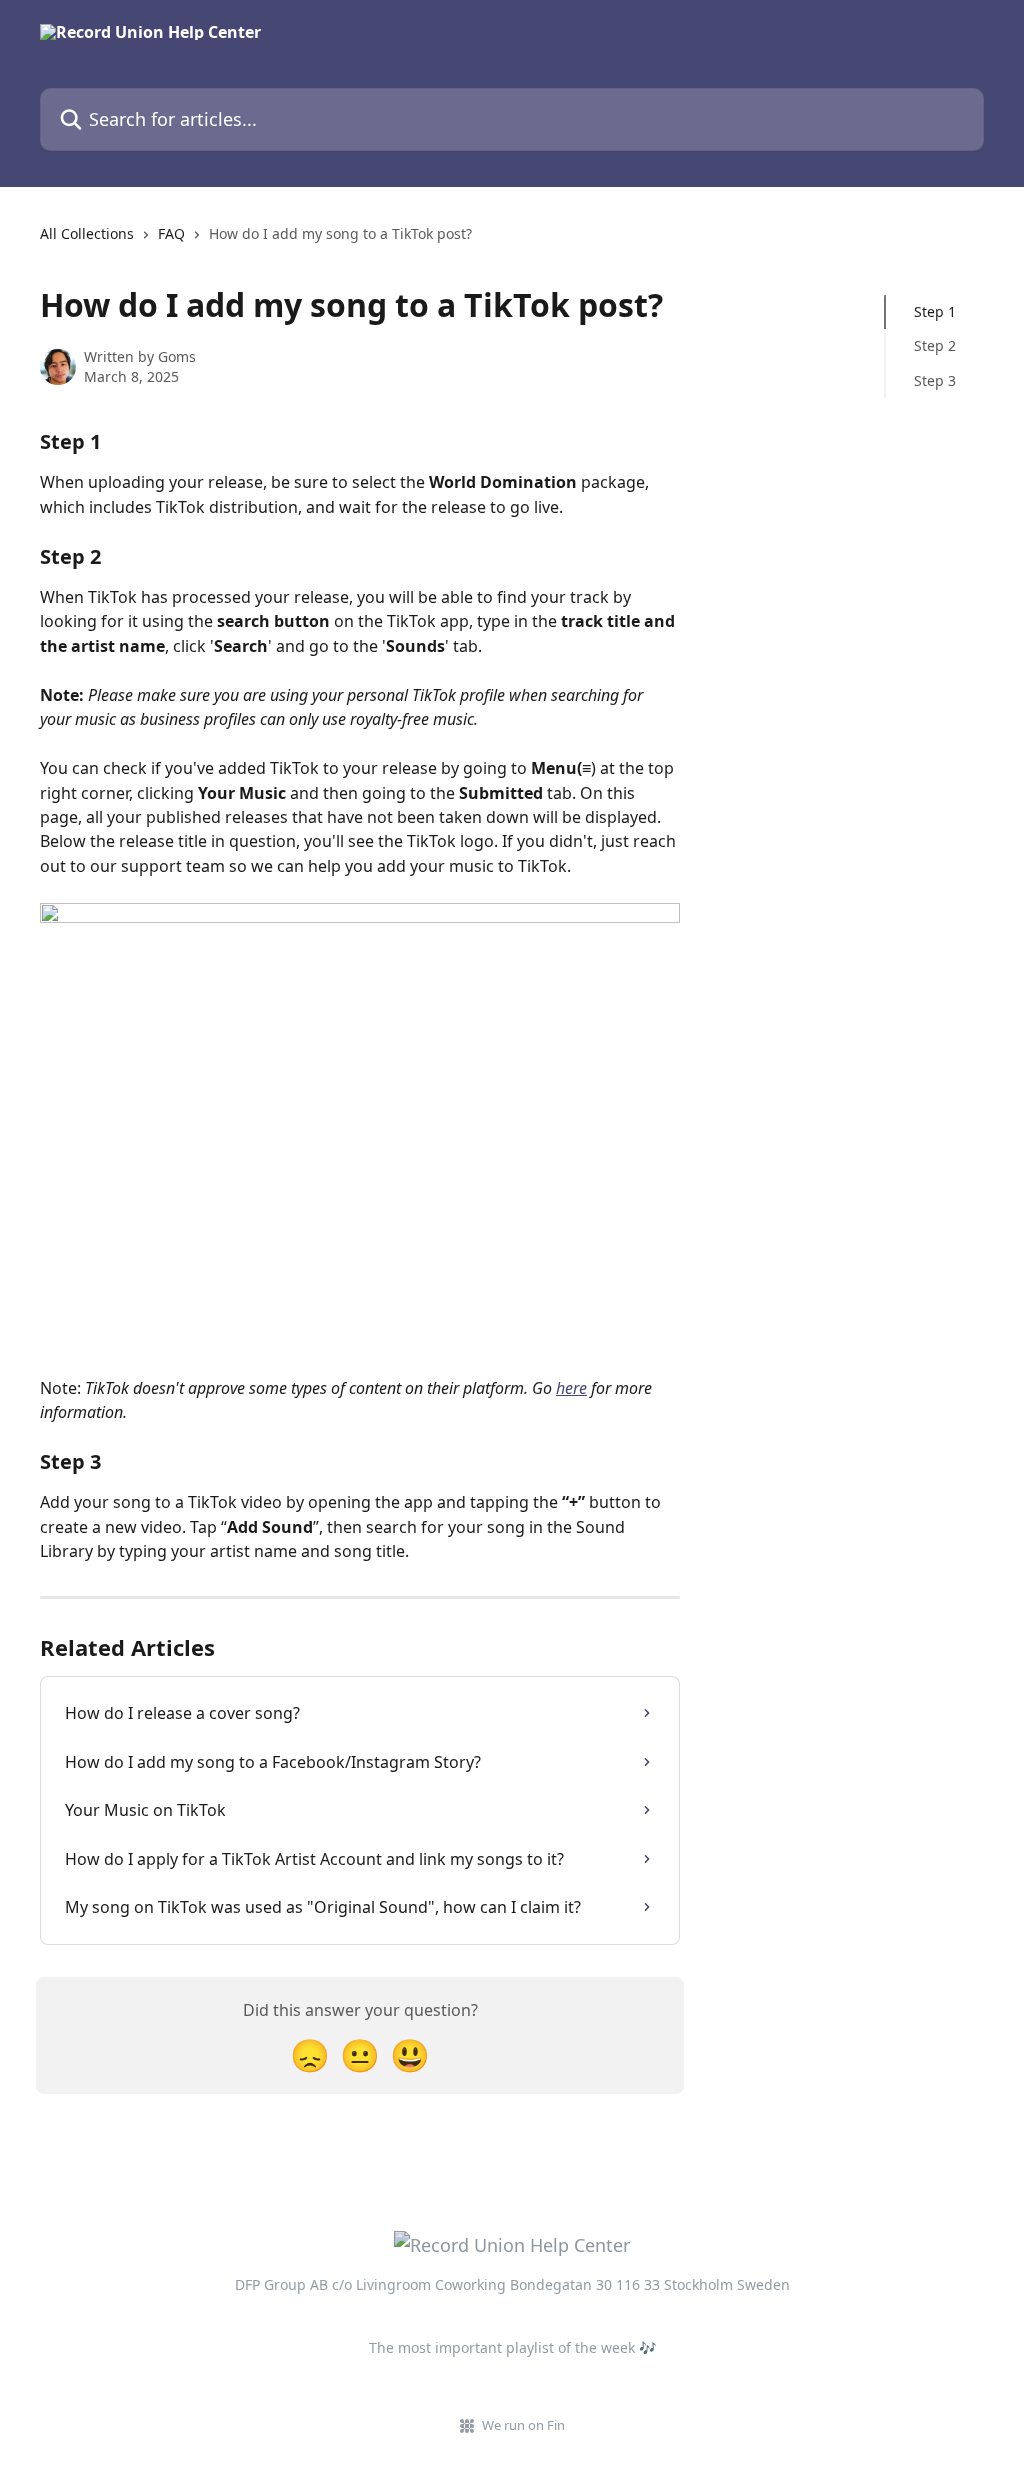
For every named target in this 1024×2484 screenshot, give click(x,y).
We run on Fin (523, 2425)
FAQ (171, 233)
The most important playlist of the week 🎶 (512, 2347)
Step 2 (935, 345)
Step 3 (935, 380)
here (571, 1388)
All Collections (87, 233)
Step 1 (935, 311)
